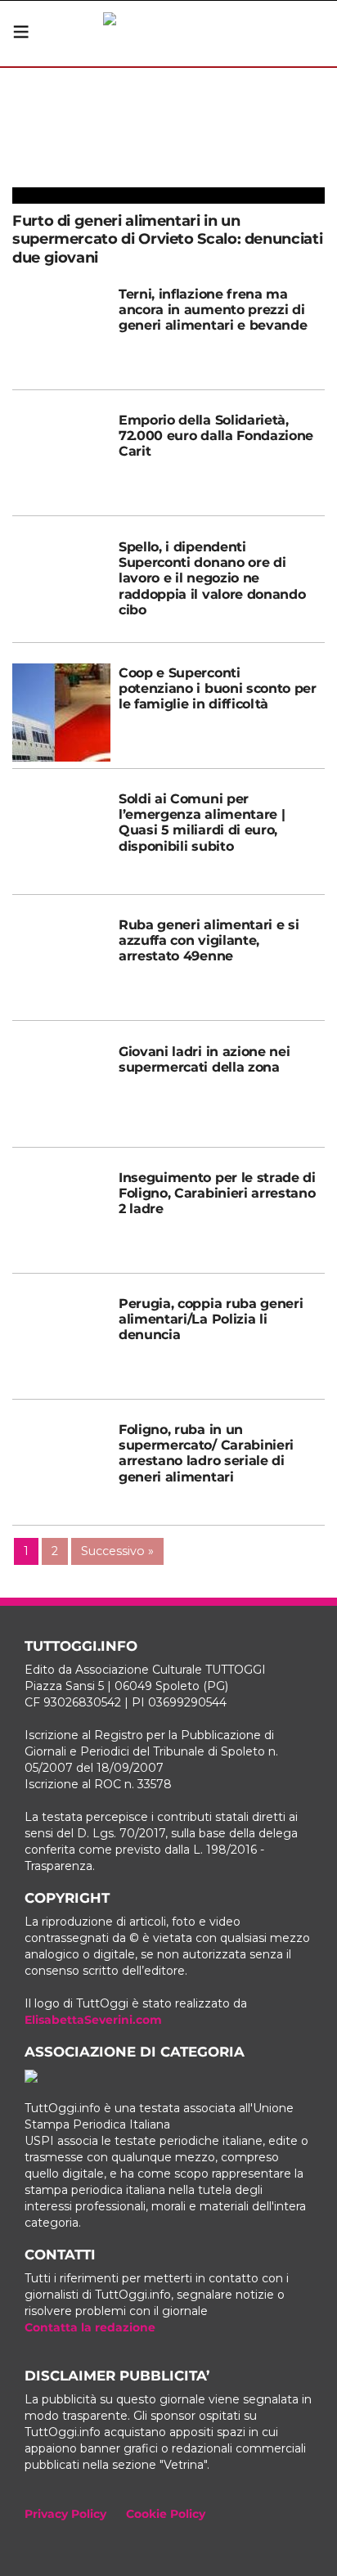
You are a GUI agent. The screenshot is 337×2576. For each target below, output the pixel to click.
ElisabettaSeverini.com (93, 2020)
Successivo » (117, 1551)
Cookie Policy (166, 2514)
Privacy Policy (65, 2514)
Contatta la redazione (90, 2327)
